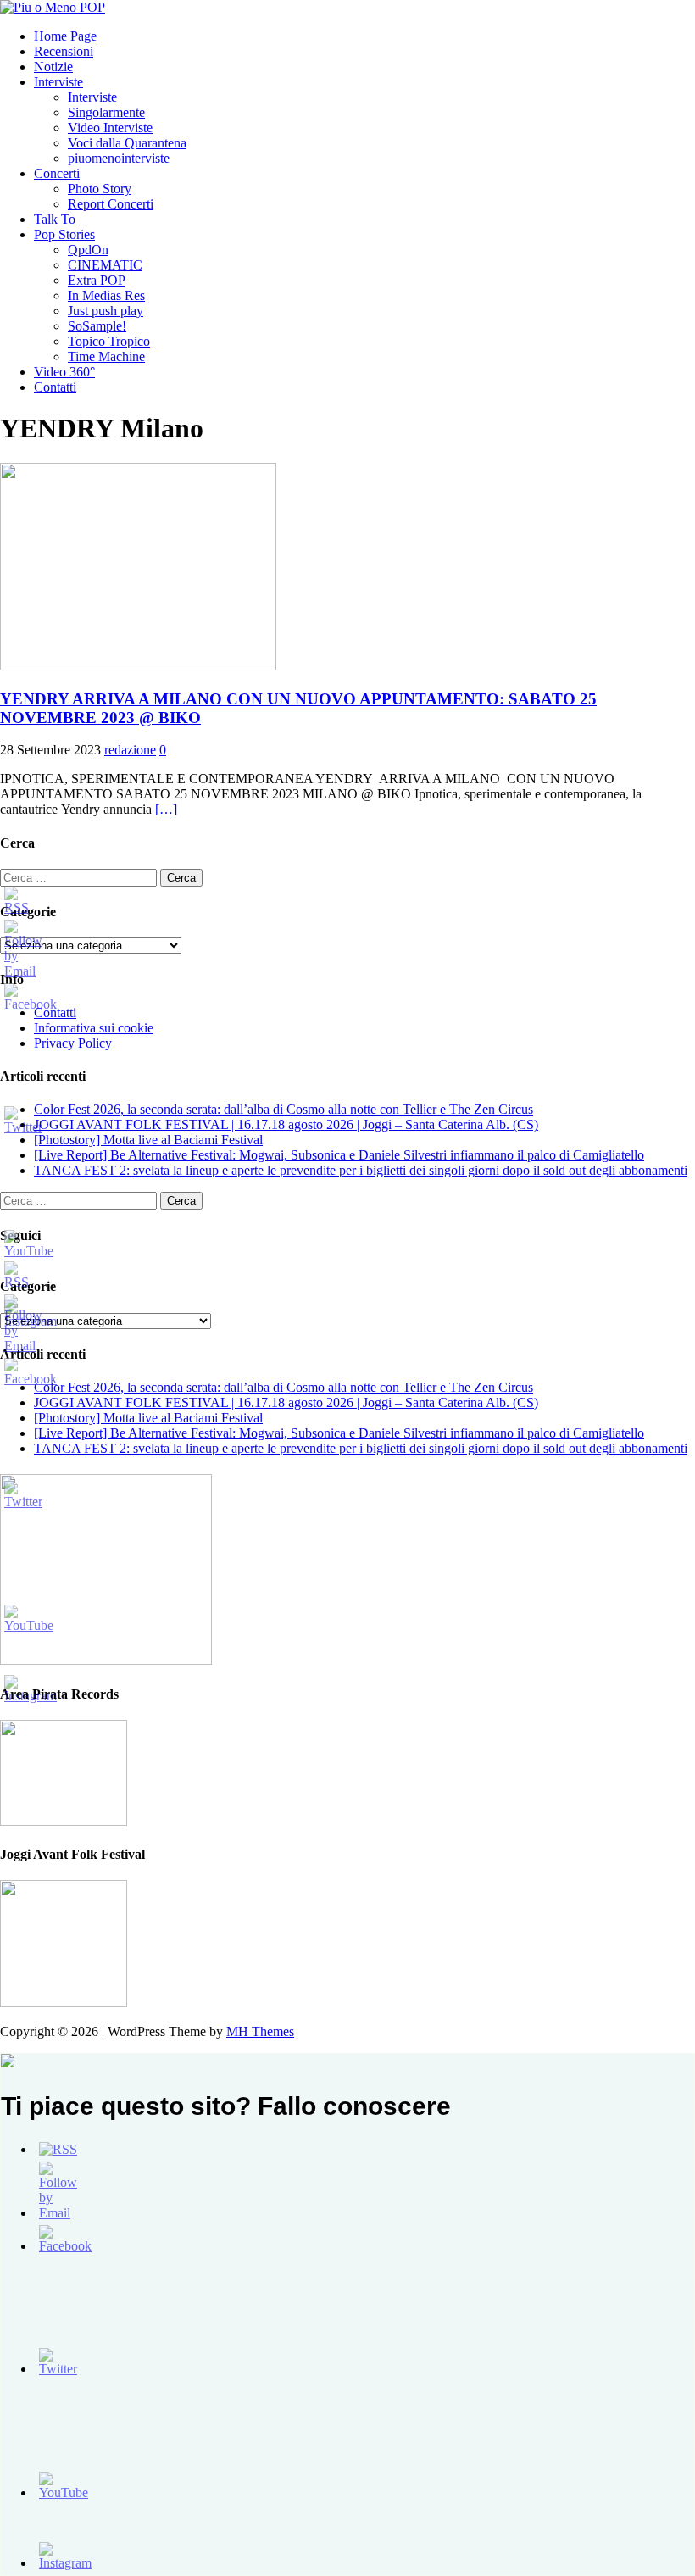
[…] (166, 809)
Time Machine (106, 356)
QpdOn (88, 250)
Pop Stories (64, 234)
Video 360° (64, 372)
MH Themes (260, 2031)
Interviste (58, 82)
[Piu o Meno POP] (53, 7)
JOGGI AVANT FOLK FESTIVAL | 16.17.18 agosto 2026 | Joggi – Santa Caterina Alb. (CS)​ (286, 1124)
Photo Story (100, 189)
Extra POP (97, 280)
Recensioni (64, 51)
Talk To (55, 219)
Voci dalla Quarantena (127, 143)
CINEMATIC (105, 265)
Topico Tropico (109, 341)
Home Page (65, 36)
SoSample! (97, 326)
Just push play (106, 311)
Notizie (53, 67)
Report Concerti (111, 204)
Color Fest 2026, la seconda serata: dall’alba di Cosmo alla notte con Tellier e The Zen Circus (284, 1109)
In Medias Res (106, 295)
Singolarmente (106, 112)
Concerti (57, 173)
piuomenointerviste (119, 158)
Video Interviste (110, 128)
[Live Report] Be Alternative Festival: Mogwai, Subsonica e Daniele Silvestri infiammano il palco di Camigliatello (339, 1155)
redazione (130, 750)
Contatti (55, 387)
